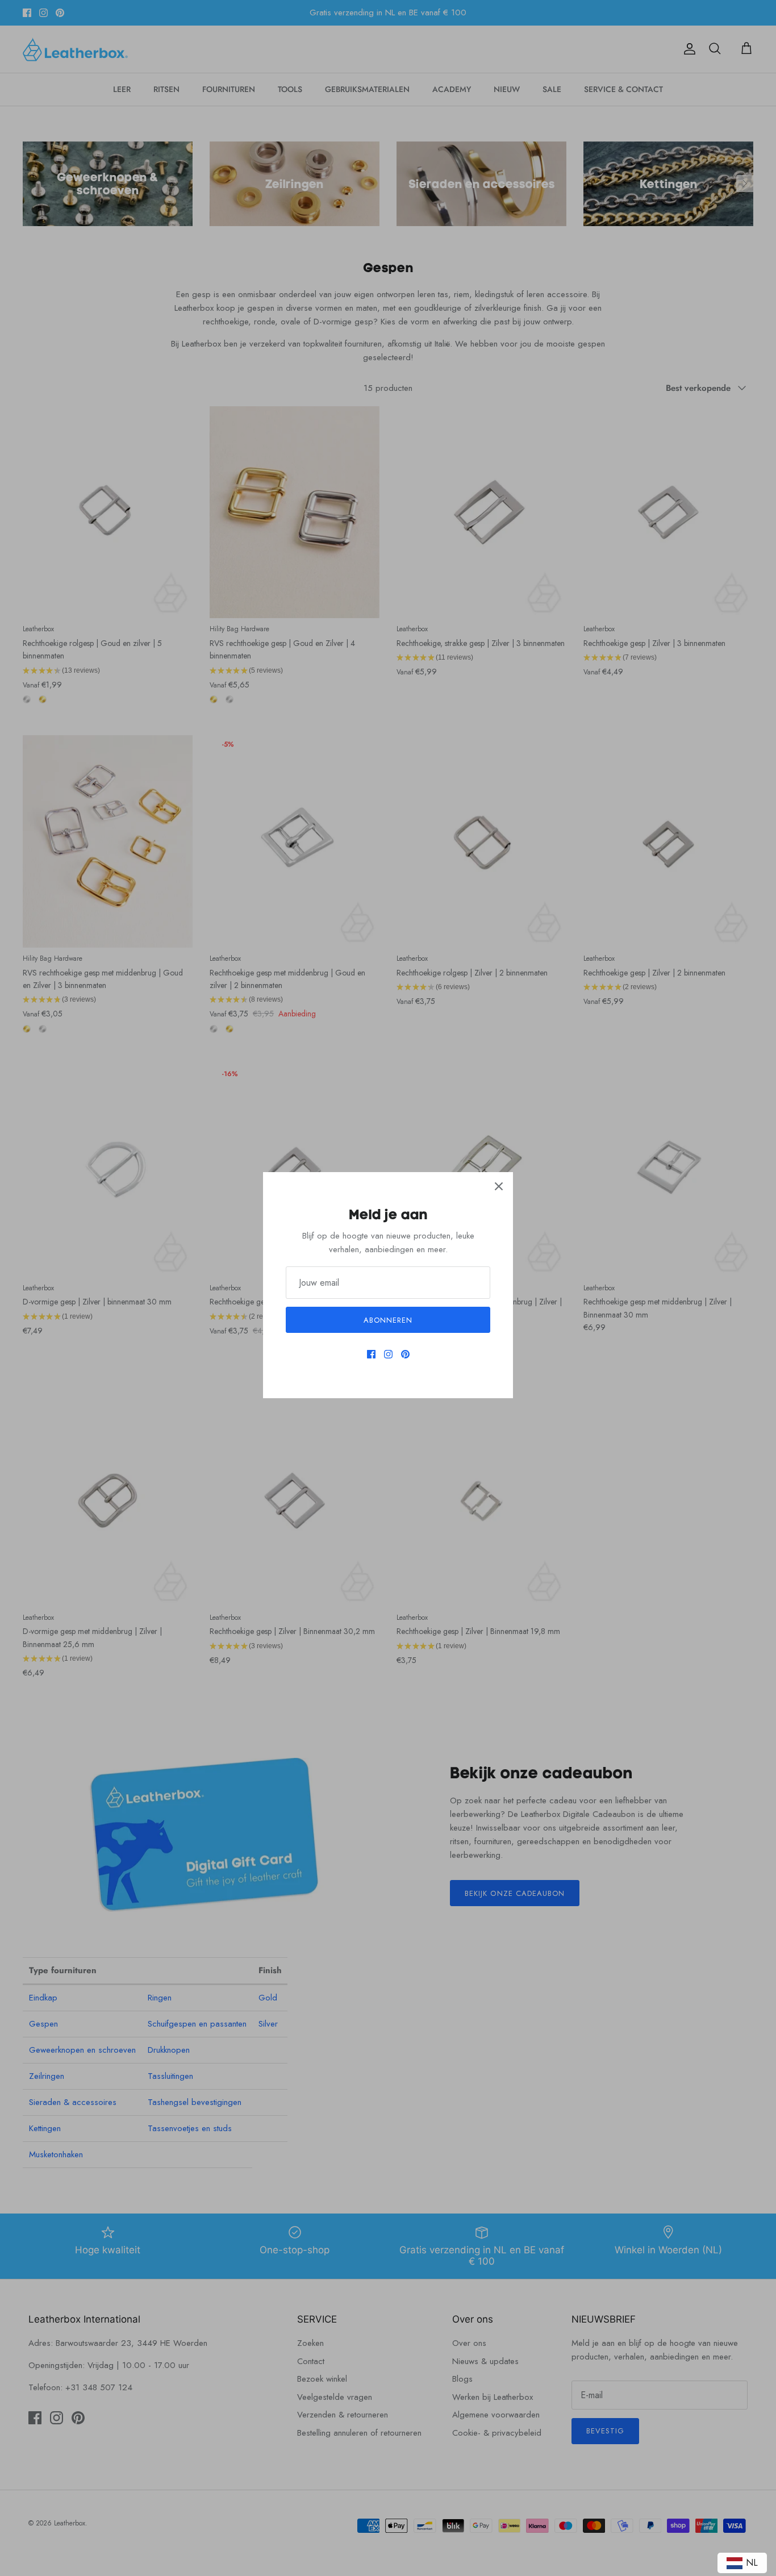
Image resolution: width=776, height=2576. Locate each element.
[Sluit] (499, 1186)
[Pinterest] (405, 1354)
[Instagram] (388, 1354)
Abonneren (388, 1320)
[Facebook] (371, 1354)
